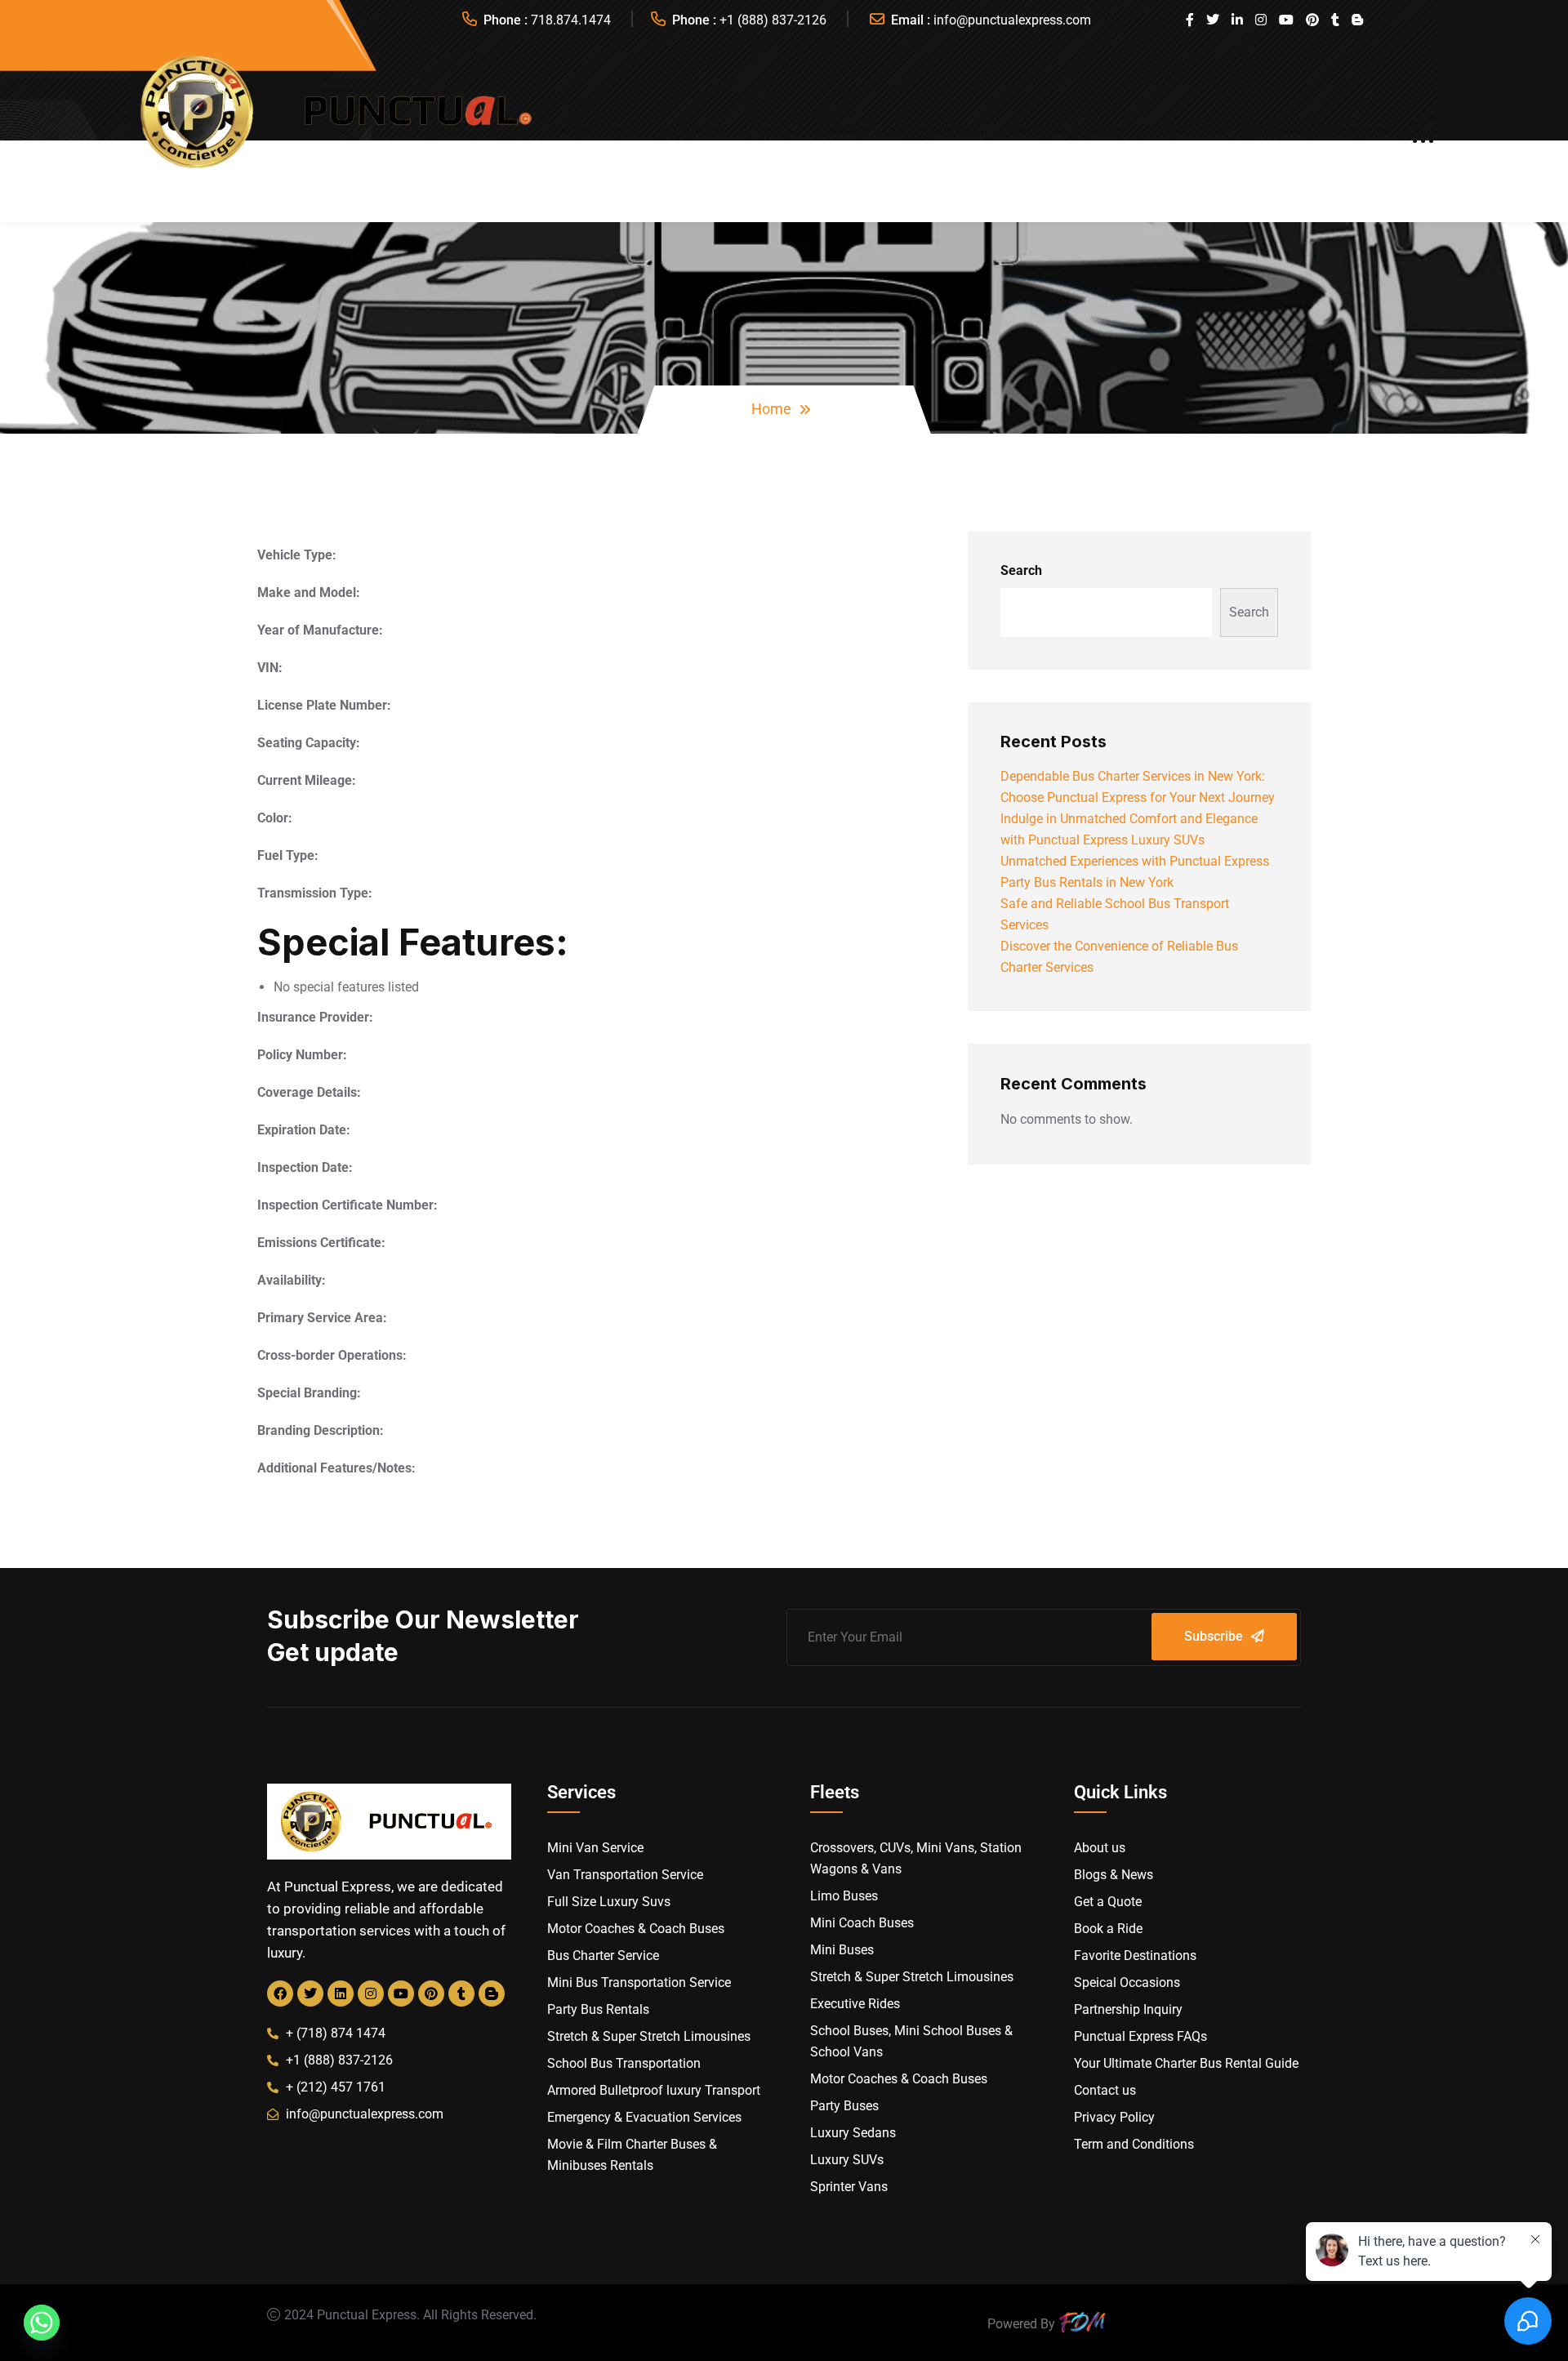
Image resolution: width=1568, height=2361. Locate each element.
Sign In (1366, 131)
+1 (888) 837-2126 (773, 20)
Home (771, 409)
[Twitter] (310, 1993)
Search (1021, 570)
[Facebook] (280, 1993)
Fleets (772, 131)
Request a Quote (1069, 131)
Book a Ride (1191, 131)
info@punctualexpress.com (1012, 20)
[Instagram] (371, 1993)
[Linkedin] (341, 1993)
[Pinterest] (431, 1993)
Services (693, 131)
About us (595, 131)
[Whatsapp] (42, 2323)
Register (1286, 131)
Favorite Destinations (898, 131)
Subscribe (1214, 1636)
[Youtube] (401, 1993)
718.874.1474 (571, 20)
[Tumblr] (461, 1993)
